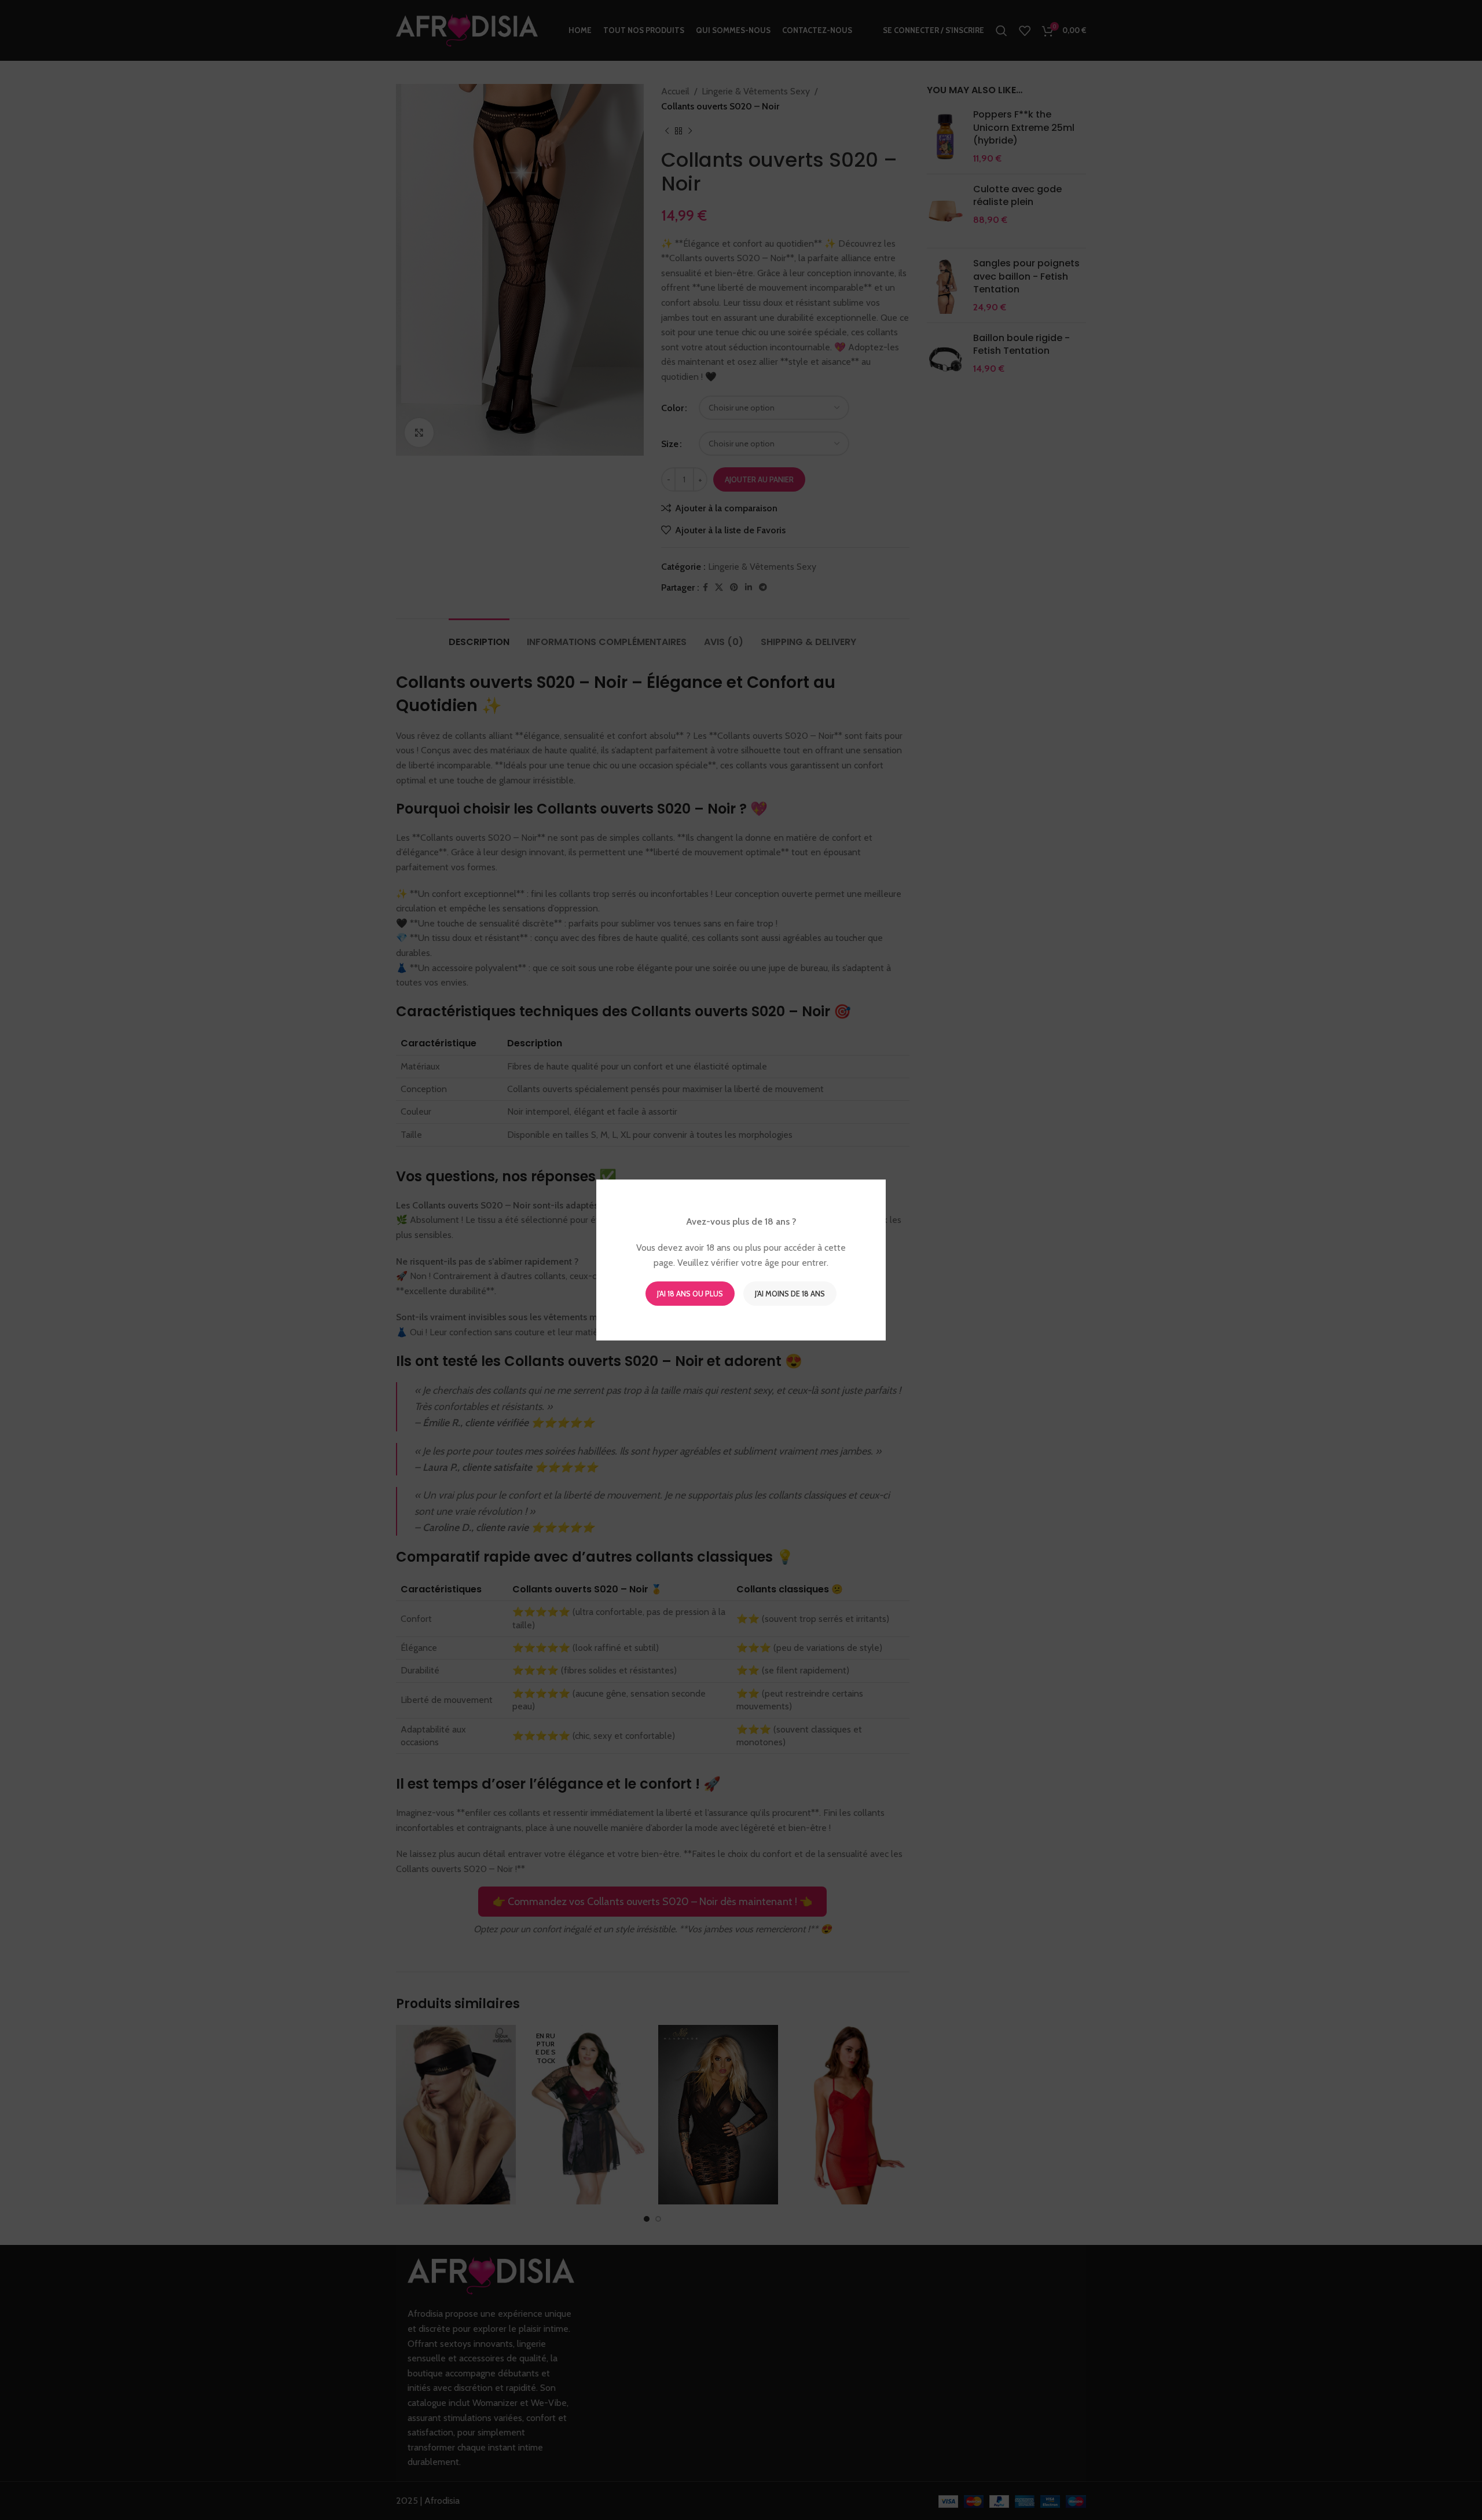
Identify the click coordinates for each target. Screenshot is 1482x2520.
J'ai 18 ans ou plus (690, 1294)
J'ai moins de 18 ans (790, 1294)
